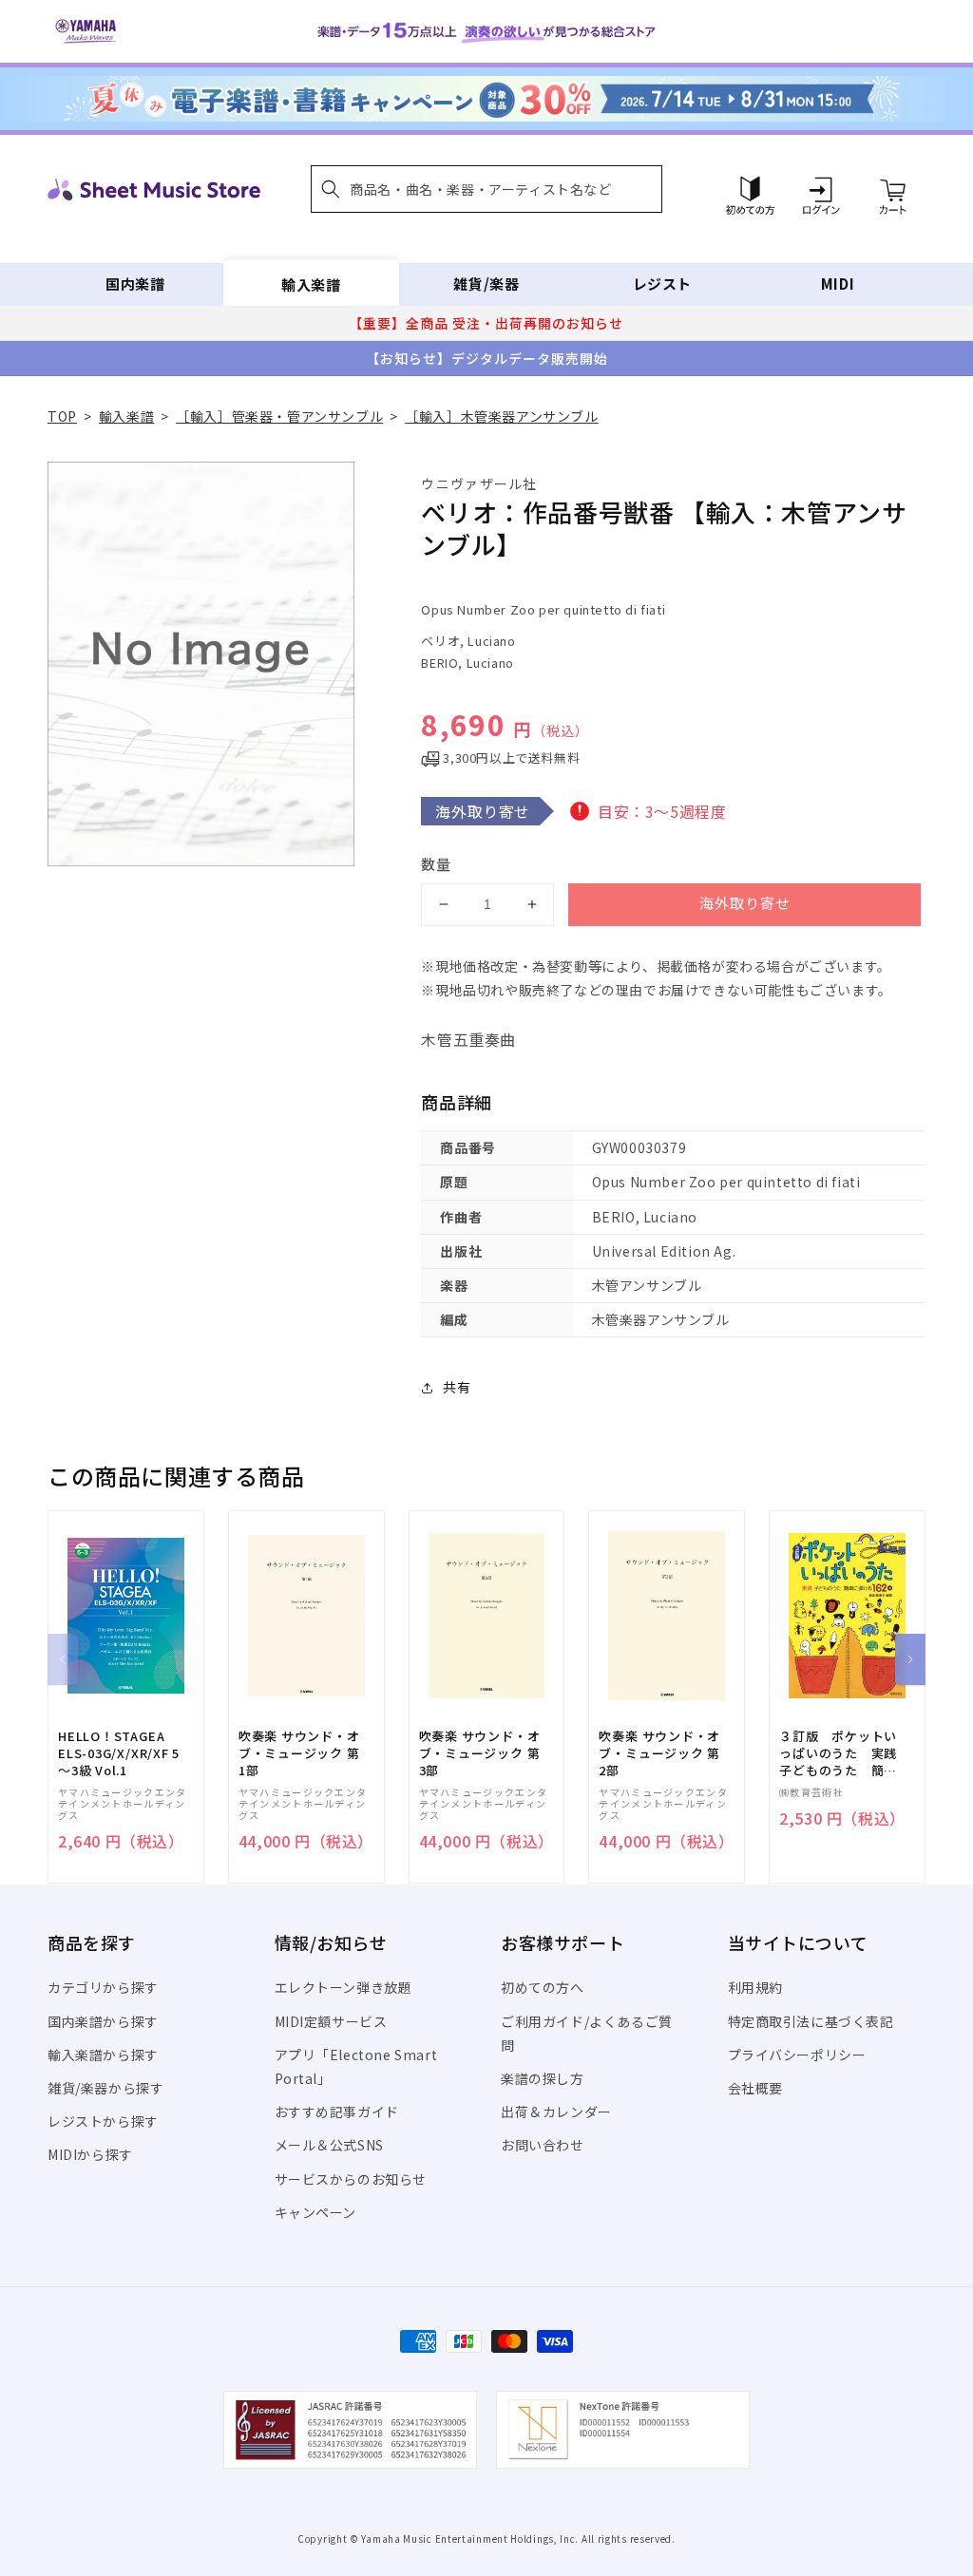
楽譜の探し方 (543, 2078)
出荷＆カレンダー (556, 2112)
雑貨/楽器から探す (105, 2088)
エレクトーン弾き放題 (343, 1987)
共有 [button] (457, 1387)
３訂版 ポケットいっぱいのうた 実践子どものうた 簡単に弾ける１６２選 (838, 1754)
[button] (486, 189)
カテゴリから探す (103, 1987)
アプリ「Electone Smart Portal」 (356, 2066)
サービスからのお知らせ (351, 2179)
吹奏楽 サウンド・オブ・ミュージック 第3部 (480, 1753)
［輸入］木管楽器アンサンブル (501, 416)
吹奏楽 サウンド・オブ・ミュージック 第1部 (299, 1753)
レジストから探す (103, 2121)
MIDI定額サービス (331, 2021)
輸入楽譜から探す (103, 2055)
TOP (62, 416)
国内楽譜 (135, 284)
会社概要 (755, 2088)
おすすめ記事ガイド (337, 2112)
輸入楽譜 (311, 284)
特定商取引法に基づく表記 (811, 2021)
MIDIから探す (90, 2154)
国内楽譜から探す (103, 2021)
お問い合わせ (543, 2145)
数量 (436, 864)
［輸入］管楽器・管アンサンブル (279, 416)
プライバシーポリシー (797, 2055)
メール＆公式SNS (329, 2145)
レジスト (662, 284)
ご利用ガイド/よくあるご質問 (587, 2033)
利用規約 (755, 1987)
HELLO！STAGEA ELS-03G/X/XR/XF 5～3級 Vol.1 (119, 1753)
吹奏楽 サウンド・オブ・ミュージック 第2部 (659, 1753)
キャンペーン (316, 2212)
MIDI (838, 284)
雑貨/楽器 (486, 284)
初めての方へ (543, 1987)
